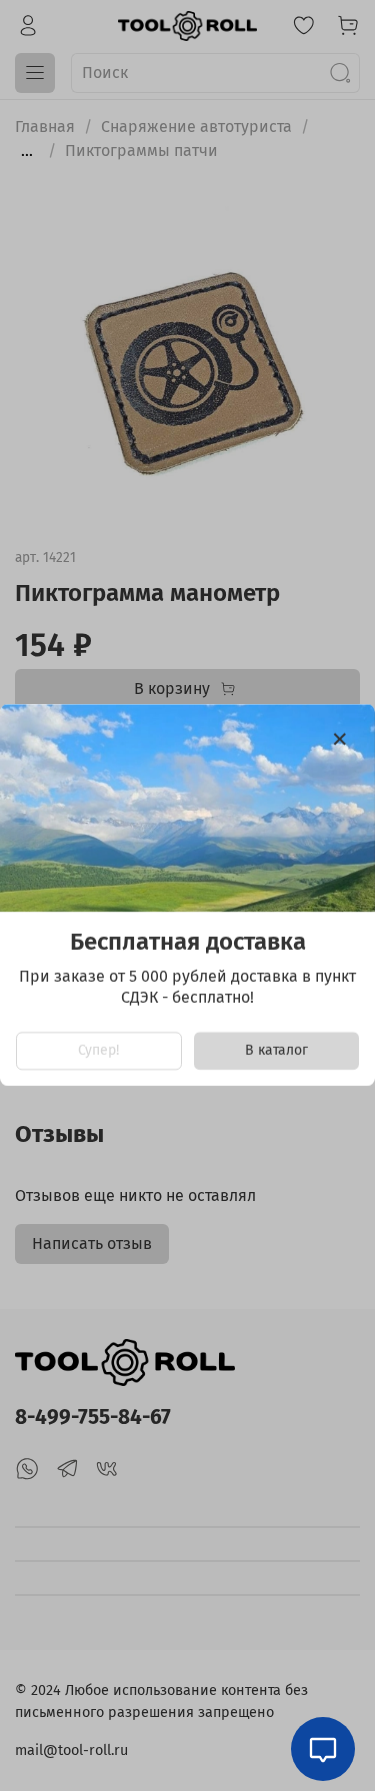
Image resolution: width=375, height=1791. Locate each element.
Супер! (98, 1051)
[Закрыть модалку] (340, 740)
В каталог (276, 1051)
